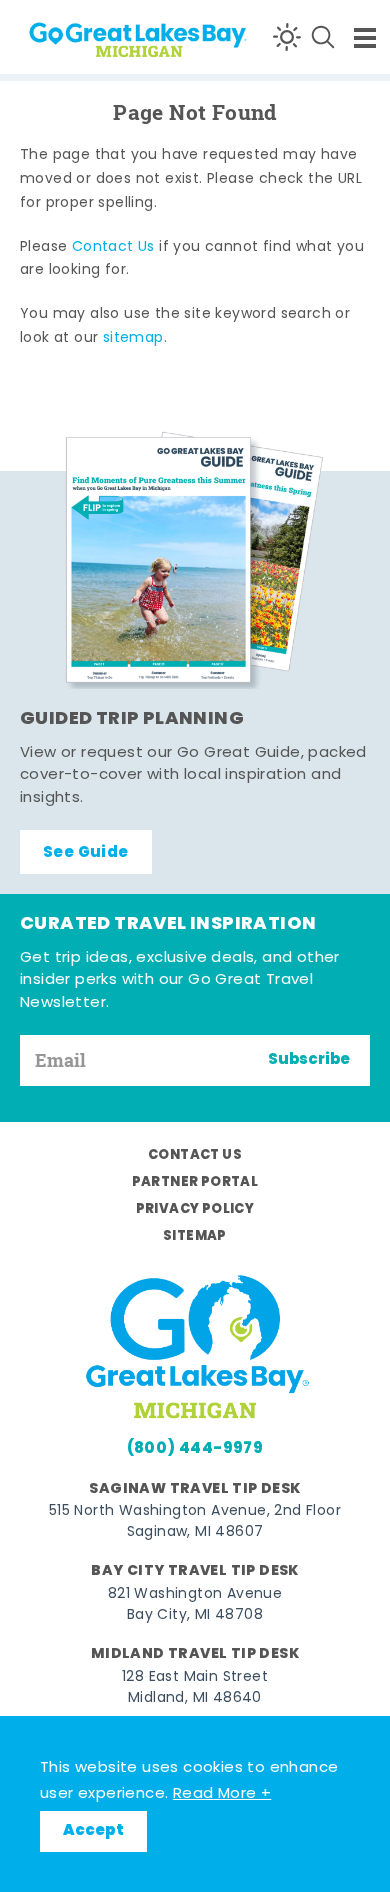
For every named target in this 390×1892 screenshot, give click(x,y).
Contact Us (113, 247)
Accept (93, 1831)
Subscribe (309, 1060)
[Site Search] (323, 37)
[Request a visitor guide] (195, 560)
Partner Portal (195, 1182)
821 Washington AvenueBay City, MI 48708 (195, 1605)
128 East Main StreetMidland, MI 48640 (195, 1688)
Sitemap (195, 1236)
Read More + (222, 1794)
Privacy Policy (195, 1209)
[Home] (90, 36)
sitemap (133, 338)
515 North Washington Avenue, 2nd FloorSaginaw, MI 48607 (195, 1522)
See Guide (86, 853)
